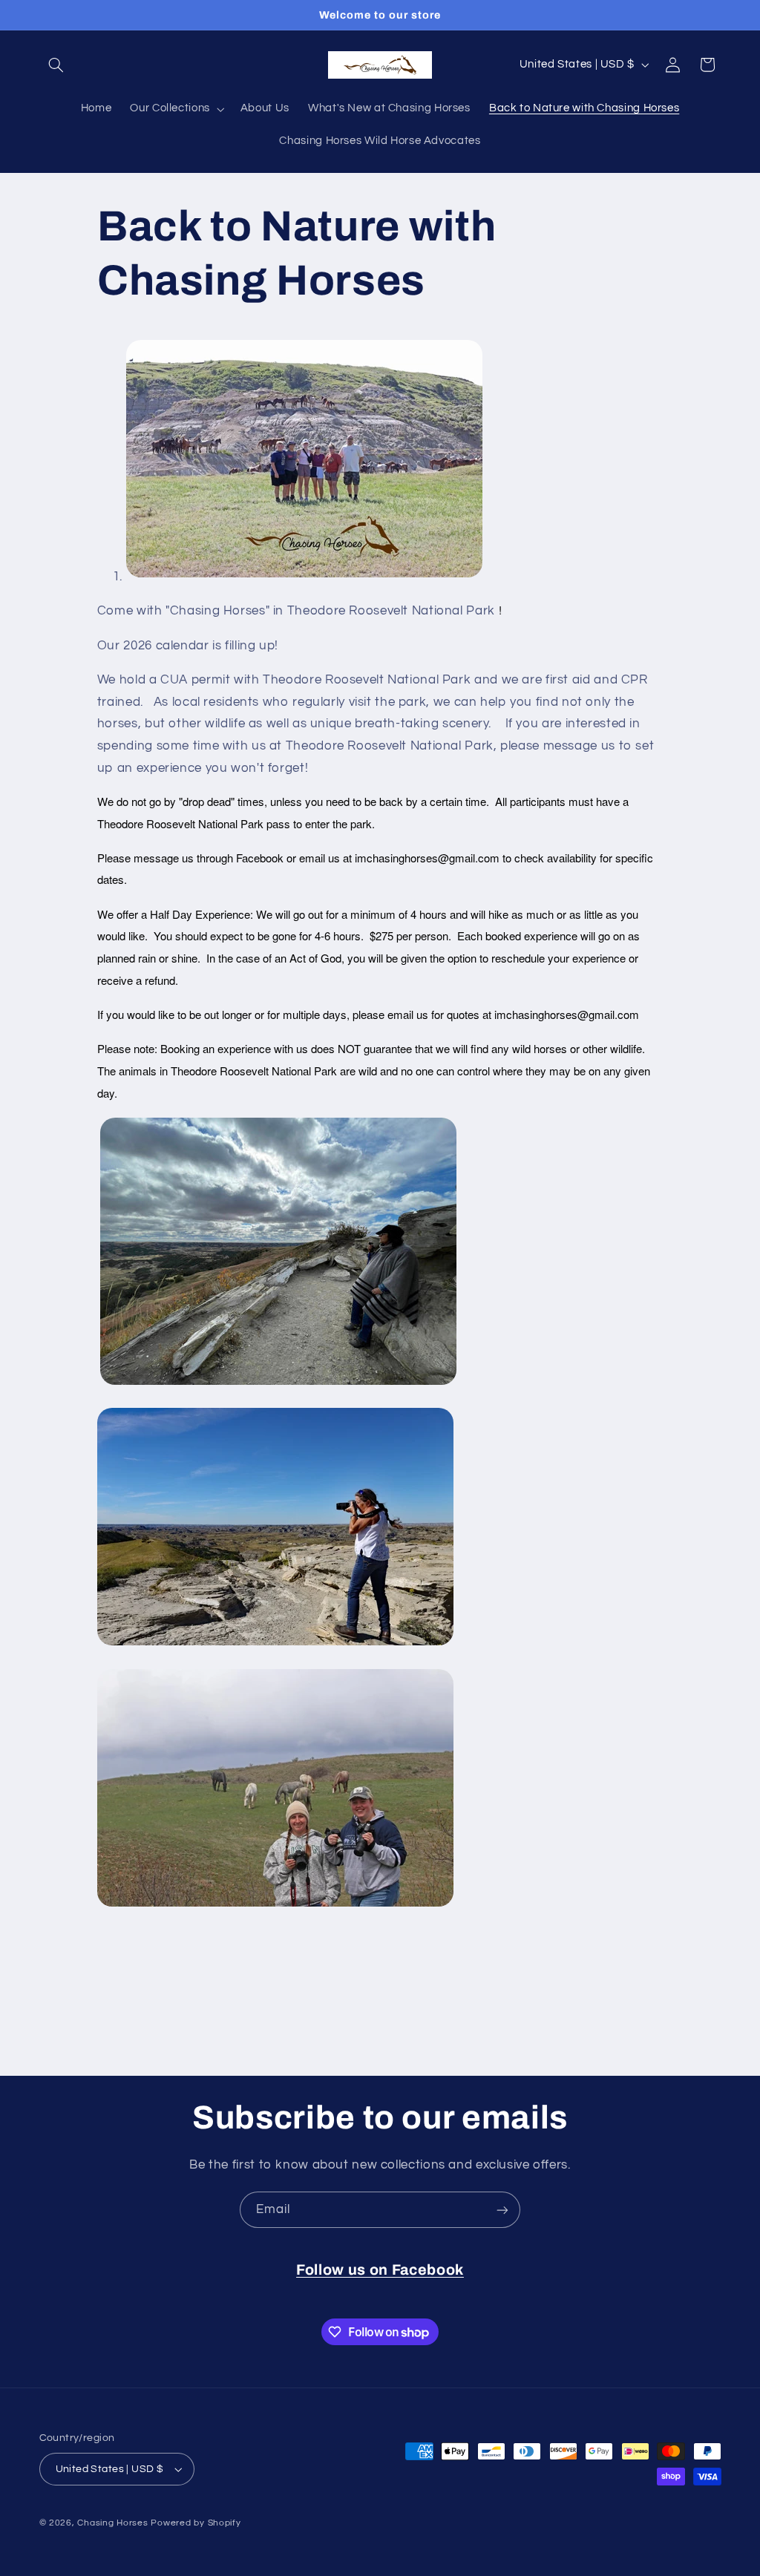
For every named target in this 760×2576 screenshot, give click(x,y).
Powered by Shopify (196, 2523)
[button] (56, 65)
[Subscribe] (502, 2210)
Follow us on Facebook (380, 2270)
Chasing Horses (114, 2523)
